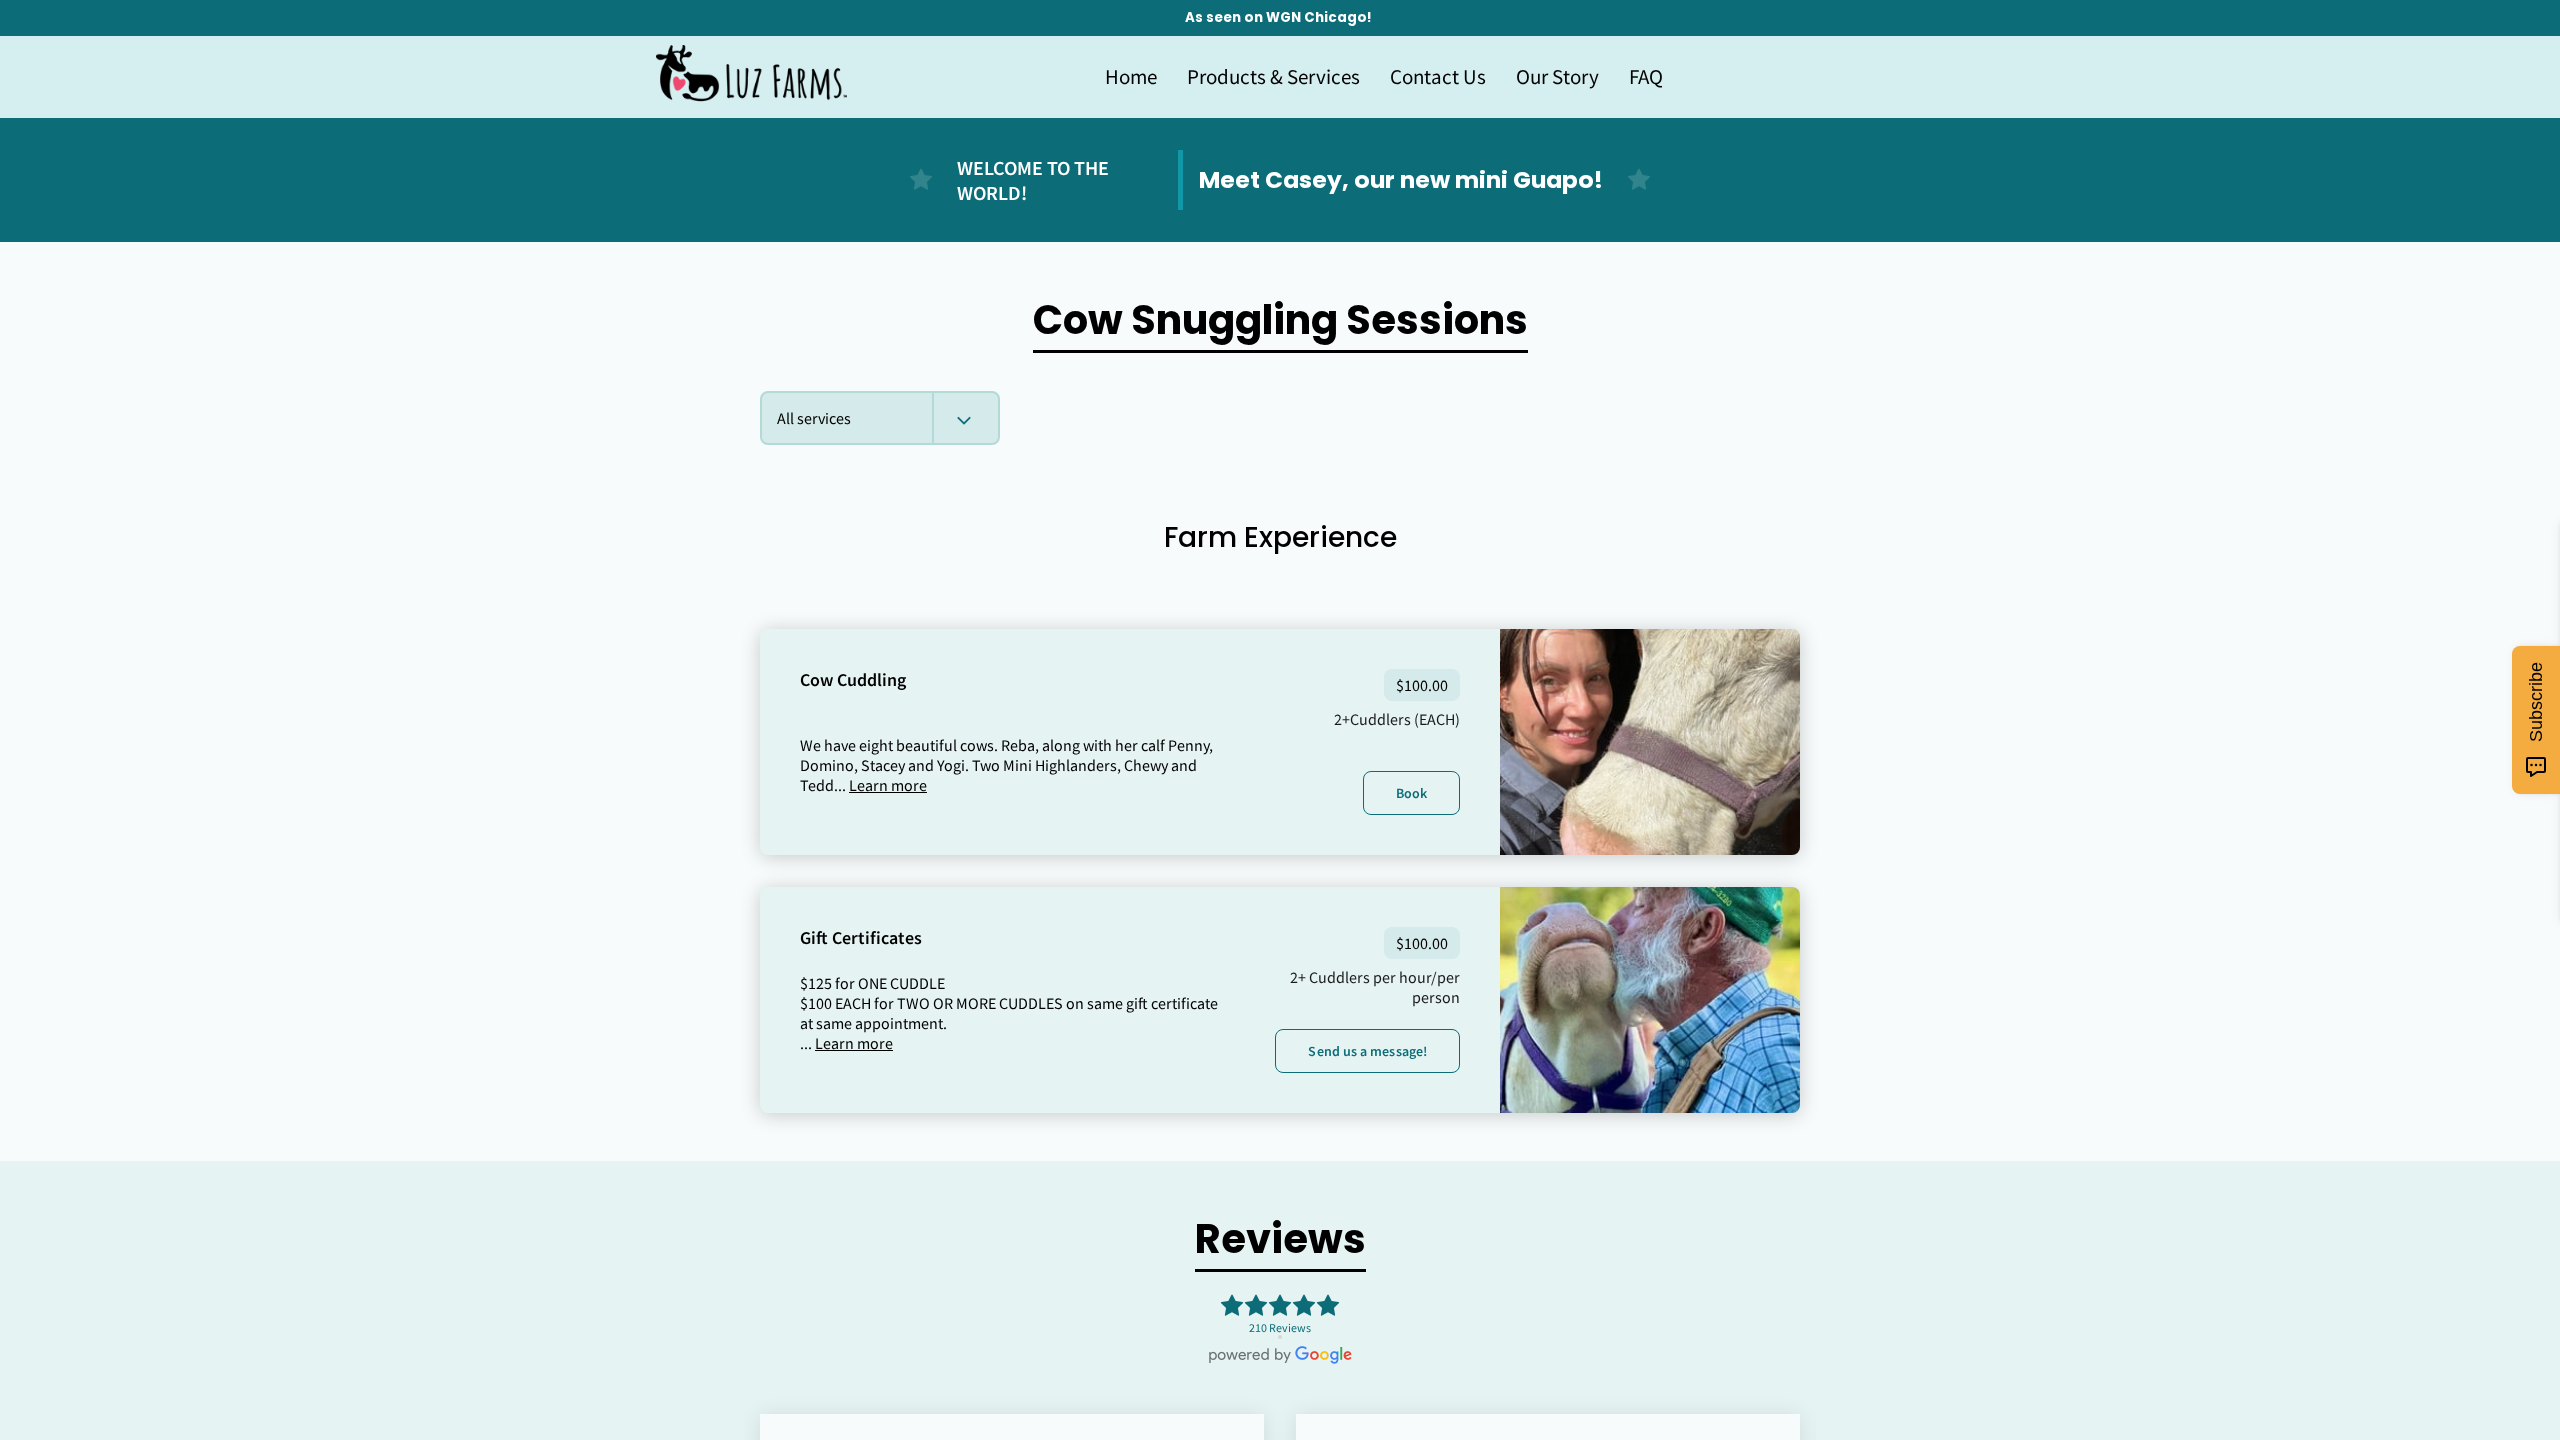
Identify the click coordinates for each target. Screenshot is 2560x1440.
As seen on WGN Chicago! (1278, 17)
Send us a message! (1367, 1051)
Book (1411, 793)
